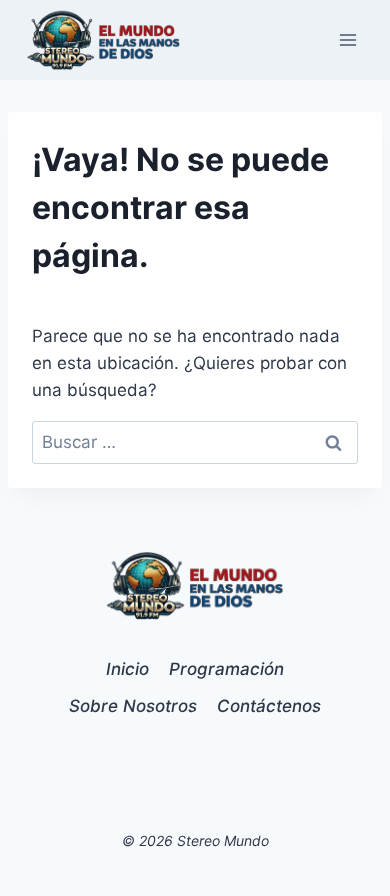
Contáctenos (269, 706)
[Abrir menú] (347, 39)
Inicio (127, 669)
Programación (226, 669)
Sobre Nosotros (133, 706)
